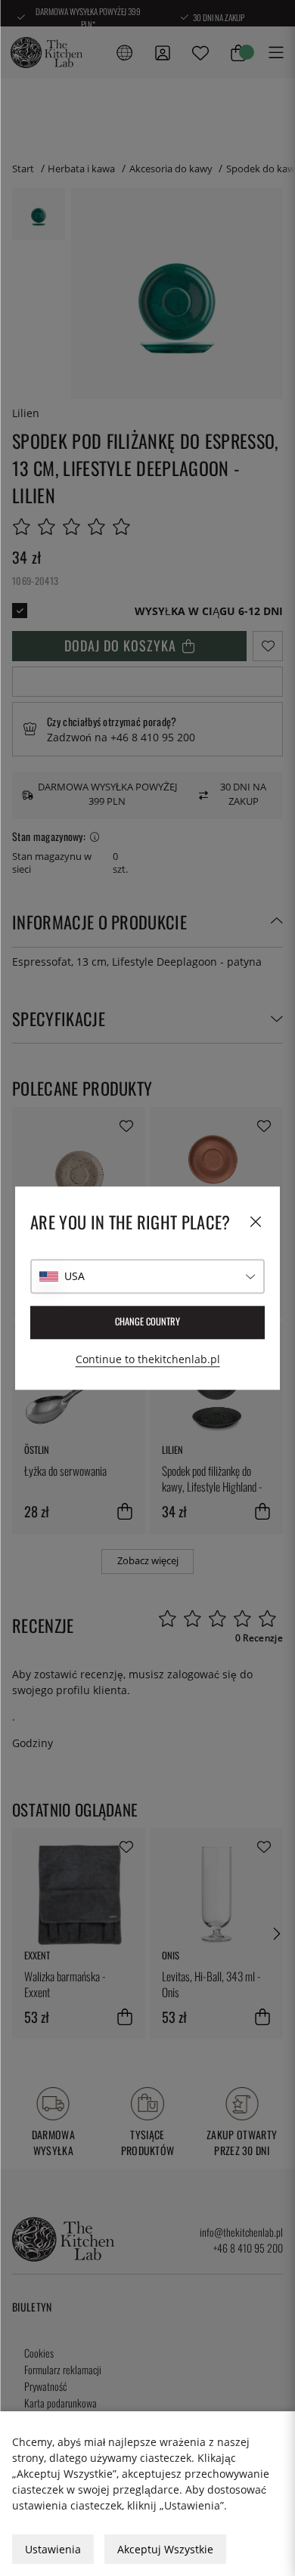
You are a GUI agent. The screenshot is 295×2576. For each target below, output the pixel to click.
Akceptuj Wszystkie (165, 2549)
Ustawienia (53, 2549)
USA (75, 1276)
